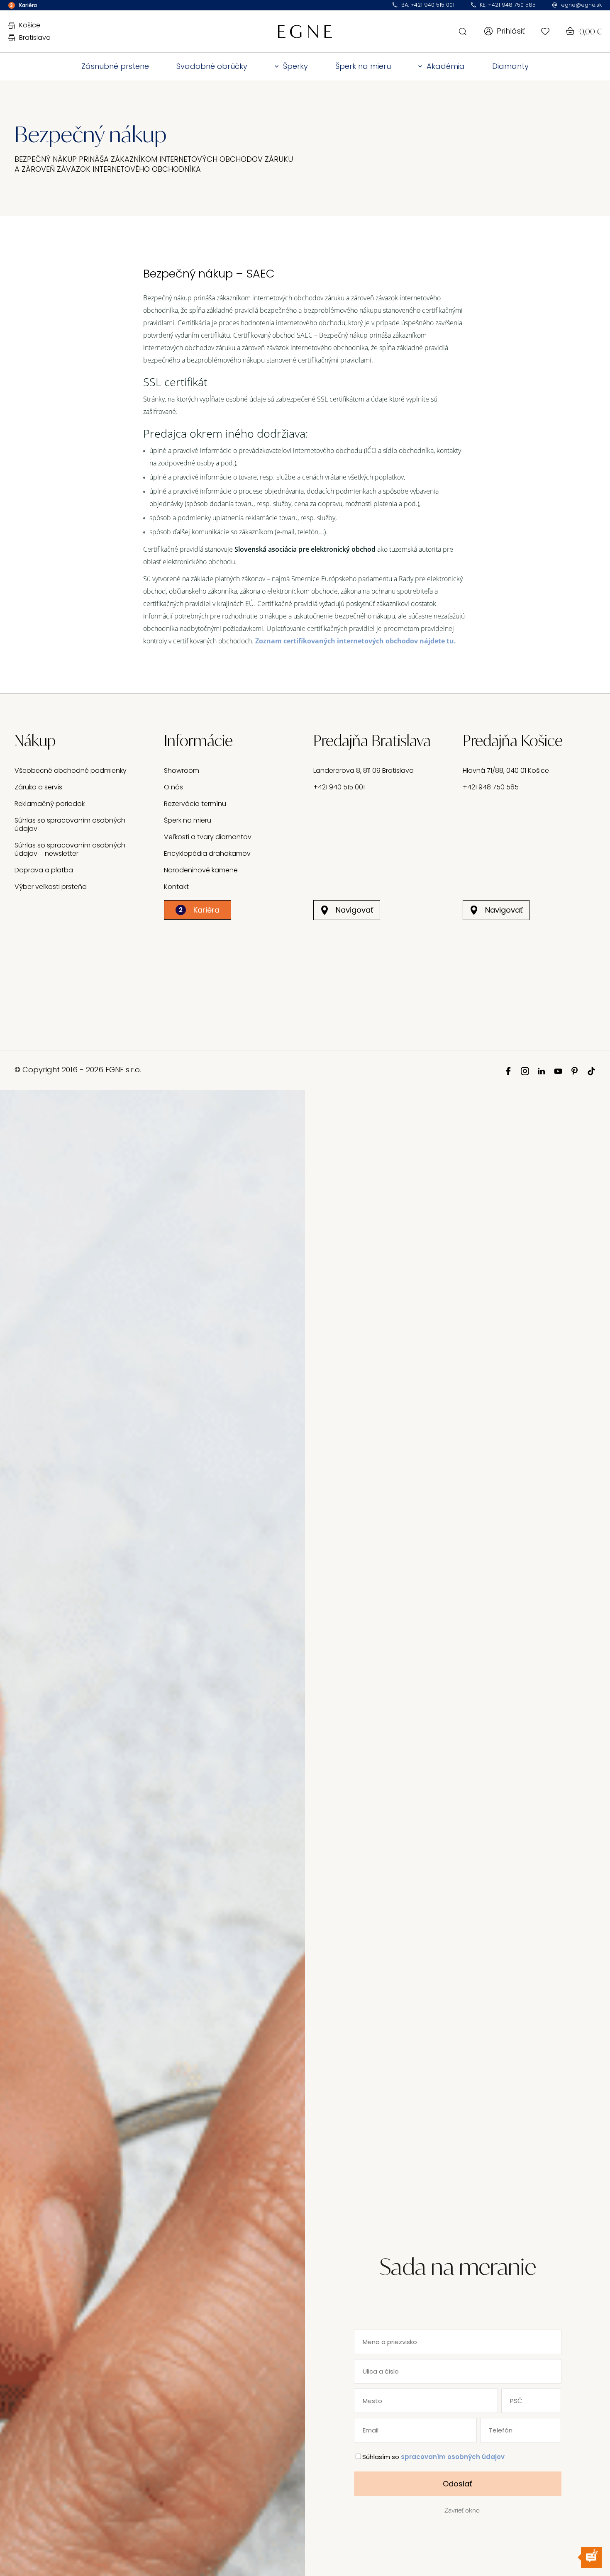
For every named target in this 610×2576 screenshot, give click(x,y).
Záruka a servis (38, 787)
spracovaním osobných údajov (453, 2457)
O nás (173, 787)
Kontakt (176, 887)
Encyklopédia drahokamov (207, 853)
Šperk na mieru (363, 66)
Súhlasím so (433, 2457)
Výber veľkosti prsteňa (51, 887)
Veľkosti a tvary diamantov (208, 837)
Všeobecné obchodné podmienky (71, 771)
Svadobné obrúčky (212, 66)
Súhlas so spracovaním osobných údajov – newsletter (70, 849)
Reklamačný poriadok (50, 804)
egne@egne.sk (581, 5)
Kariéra (199, 910)
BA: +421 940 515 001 (428, 5)
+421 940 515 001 (339, 787)
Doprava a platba (44, 870)
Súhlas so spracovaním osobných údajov (70, 824)
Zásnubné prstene (115, 66)
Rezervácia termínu (195, 804)
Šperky (295, 66)
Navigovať (355, 910)
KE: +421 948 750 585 (508, 5)
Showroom (182, 771)
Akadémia (446, 66)
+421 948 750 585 (491, 787)
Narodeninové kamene (201, 870)
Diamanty (510, 66)
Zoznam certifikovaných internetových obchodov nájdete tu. (356, 641)
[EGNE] (305, 31)
